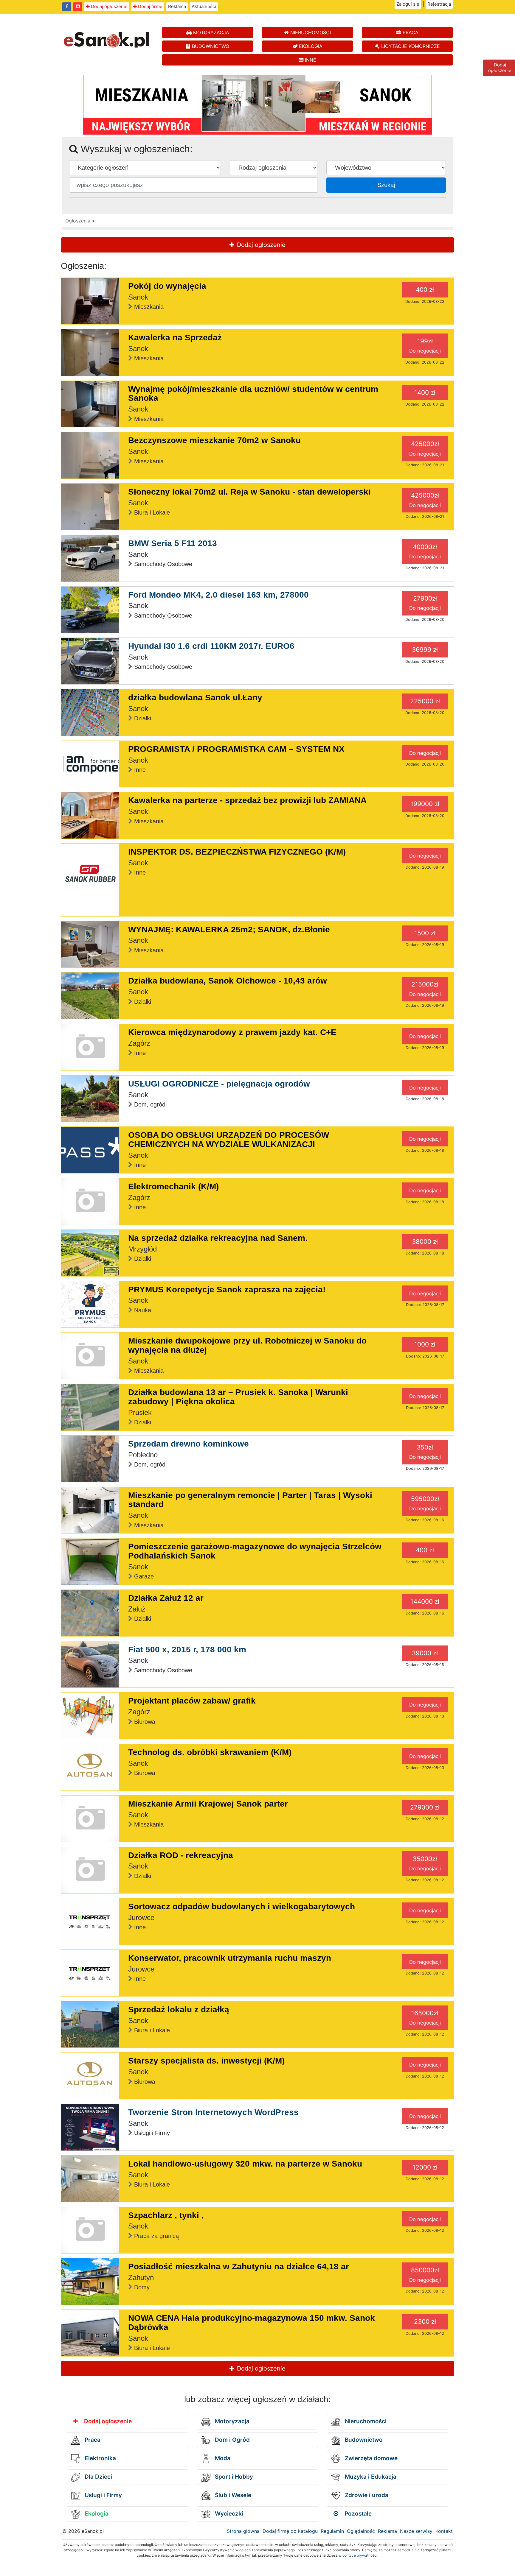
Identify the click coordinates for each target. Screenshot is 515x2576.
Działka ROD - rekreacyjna (181, 1855)
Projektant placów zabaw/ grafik (192, 1701)
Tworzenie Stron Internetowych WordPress (213, 2112)
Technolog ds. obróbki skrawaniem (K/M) (210, 1752)
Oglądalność (361, 2531)
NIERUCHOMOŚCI (310, 32)
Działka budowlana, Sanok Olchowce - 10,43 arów (228, 981)
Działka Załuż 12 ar (166, 1598)
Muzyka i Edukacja (370, 2477)
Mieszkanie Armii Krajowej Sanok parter (208, 1804)
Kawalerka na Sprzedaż (175, 338)
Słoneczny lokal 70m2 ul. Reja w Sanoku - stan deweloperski (249, 492)
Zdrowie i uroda (366, 2495)
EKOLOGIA (310, 46)
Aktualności (204, 6)
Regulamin (332, 2531)
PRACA (410, 32)
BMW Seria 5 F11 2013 (173, 543)
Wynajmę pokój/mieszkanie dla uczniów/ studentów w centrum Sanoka (253, 394)
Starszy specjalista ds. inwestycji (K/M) (206, 2061)
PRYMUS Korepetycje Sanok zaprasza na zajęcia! (227, 1289)
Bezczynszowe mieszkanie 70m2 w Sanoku (214, 440)
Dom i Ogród (232, 2440)
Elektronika (100, 2458)
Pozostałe (357, 2514)
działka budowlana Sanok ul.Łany (195, 698)
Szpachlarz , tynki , (166, 2215)
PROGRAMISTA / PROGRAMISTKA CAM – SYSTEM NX (236, 749)
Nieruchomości (365, 2421)
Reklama (177, 6)
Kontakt (444, 2531)
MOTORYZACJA (210, 32)
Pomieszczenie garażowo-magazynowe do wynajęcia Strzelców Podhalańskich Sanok (255, 1551)
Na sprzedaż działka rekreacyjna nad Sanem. (218, 1238)
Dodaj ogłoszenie (109, 6)
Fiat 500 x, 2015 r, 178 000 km (187, 1649)
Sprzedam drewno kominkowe (189, 1444)
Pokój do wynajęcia (167, 286)
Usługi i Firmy (103, 2495)
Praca (92, 2440)
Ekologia (96, 2514)
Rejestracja (439, 4)
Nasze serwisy (416, 2531)
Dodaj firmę (150, 6)
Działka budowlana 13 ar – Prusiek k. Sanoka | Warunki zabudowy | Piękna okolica (238, 1397)
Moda (222, 2458)
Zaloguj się (408, 4)
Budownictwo (363, 2440)
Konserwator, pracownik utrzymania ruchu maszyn (230, 1958)
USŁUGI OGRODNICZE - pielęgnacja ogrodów (219, 1084)
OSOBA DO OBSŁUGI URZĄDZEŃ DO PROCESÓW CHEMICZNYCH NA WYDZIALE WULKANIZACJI (229, 1140)
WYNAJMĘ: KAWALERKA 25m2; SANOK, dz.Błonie (229, 929)
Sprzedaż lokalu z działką (179, 2009)
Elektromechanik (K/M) (173, 1186)
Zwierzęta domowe (370, 2458)
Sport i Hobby (233, 2477)
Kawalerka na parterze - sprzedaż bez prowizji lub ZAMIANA (247, 800)
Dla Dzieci (98, 2477)
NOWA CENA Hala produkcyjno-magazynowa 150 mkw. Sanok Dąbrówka (252, 2323)
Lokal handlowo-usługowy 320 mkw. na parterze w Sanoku (245, 2164)
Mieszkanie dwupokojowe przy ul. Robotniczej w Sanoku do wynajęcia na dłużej (247, 1345)
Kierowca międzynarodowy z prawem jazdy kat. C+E (232, 1032)
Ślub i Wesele (232, 2495)
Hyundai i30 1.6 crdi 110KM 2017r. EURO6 (211, 646)
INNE (310, 60)
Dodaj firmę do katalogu (290, 2531)
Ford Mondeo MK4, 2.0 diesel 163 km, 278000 (218, 595)
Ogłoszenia (78, 221)
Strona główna (243, 2531)
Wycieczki (228, 2514)
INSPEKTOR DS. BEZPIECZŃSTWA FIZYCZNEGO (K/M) (237, 852)
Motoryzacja (231, 2421)
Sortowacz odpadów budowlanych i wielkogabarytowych (242, 1906)
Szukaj (386, 185)
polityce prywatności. (360, 2555)
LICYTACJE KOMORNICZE (410, 46)
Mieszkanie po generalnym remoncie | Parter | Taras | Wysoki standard (250, 1500)
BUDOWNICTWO (210, 46)
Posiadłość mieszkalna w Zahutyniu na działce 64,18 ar (239, 2266)
